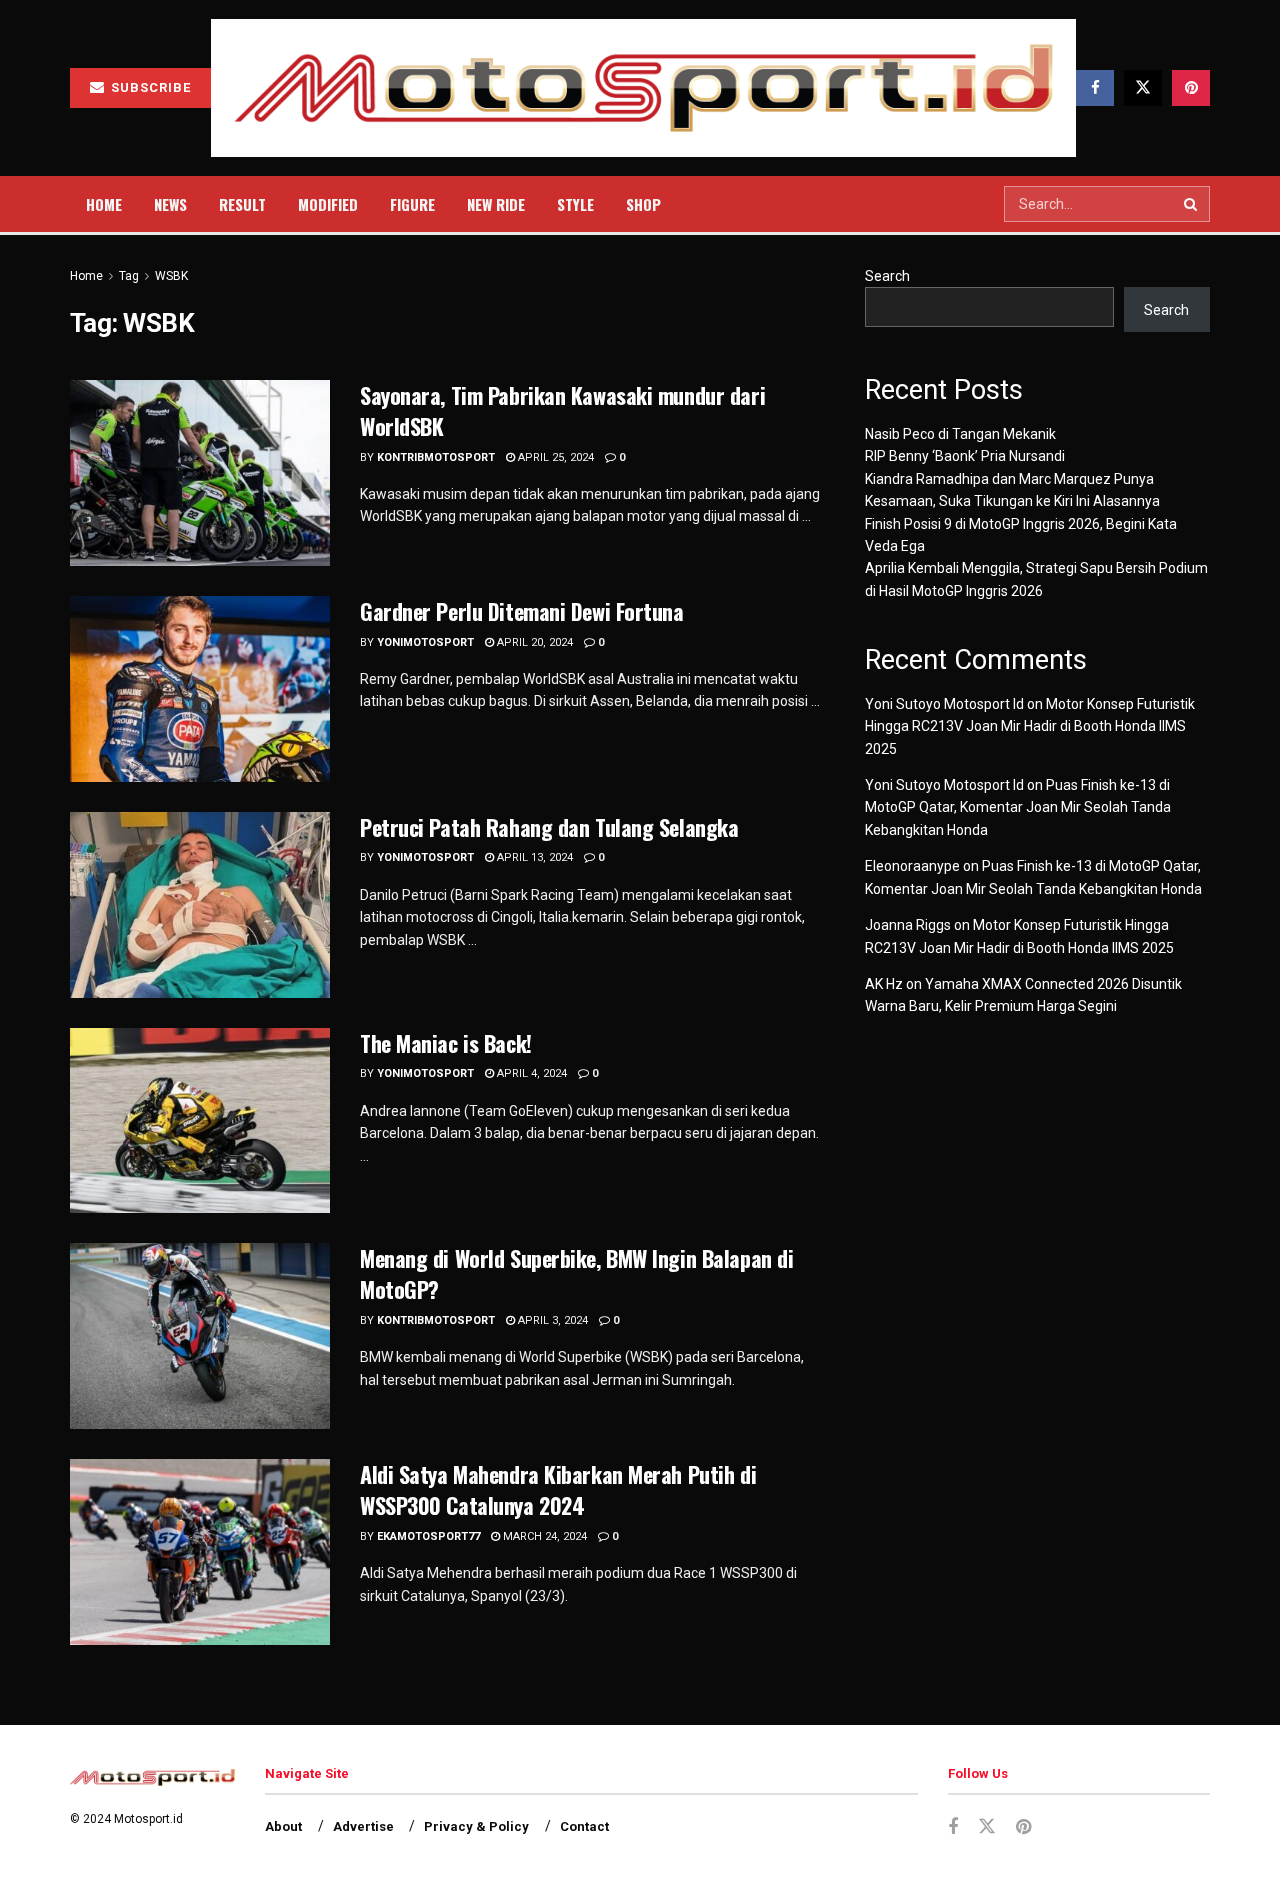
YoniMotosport (425, 642)
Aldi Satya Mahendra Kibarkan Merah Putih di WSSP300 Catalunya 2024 (558, 1489)
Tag (129, 276)
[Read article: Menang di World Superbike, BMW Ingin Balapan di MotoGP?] (200, 1336)
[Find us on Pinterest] (1191, 88)
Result (242, 204)
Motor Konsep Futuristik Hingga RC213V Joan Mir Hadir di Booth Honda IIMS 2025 (1030, 726)
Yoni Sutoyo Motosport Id (944, 704)
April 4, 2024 (530, 1073)
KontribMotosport (436, 457)
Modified (328, 204)
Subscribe (149, 87)
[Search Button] (1192, 204)
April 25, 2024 (554, 457)
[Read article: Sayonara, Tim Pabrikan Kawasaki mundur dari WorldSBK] (200, 473)
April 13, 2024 (533, 857)
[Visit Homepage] (643, 88)
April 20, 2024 (533, 642)
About (283, 1826)
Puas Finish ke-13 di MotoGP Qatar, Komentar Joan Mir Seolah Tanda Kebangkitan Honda (1018, 807)
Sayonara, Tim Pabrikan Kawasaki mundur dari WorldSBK (562, 410)
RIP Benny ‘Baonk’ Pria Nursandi (965, 456)
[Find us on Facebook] (1095, 88)
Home (104, 204)
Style (575, 204)
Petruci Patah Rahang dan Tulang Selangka (549, 827)
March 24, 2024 (543, 1536)
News (170, 204)
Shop (643, 204)
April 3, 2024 (551, 1320)
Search (887, 276)
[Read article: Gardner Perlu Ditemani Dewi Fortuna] (200, 689)
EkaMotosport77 (428, 1536)
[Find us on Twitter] (1143, 88)
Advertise (363, 1826)
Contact (584, 1826)
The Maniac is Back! (446, 1043)
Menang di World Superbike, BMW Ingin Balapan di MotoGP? (576, 1273)
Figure (412, 204)
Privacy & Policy (476, 1826)
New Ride (496, 204)
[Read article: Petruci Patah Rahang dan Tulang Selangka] (200, 905)
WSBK (171, 276)
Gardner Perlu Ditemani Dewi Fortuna (522, 611)
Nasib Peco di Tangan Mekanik (960, 434)
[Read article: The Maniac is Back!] (200, 1121)
